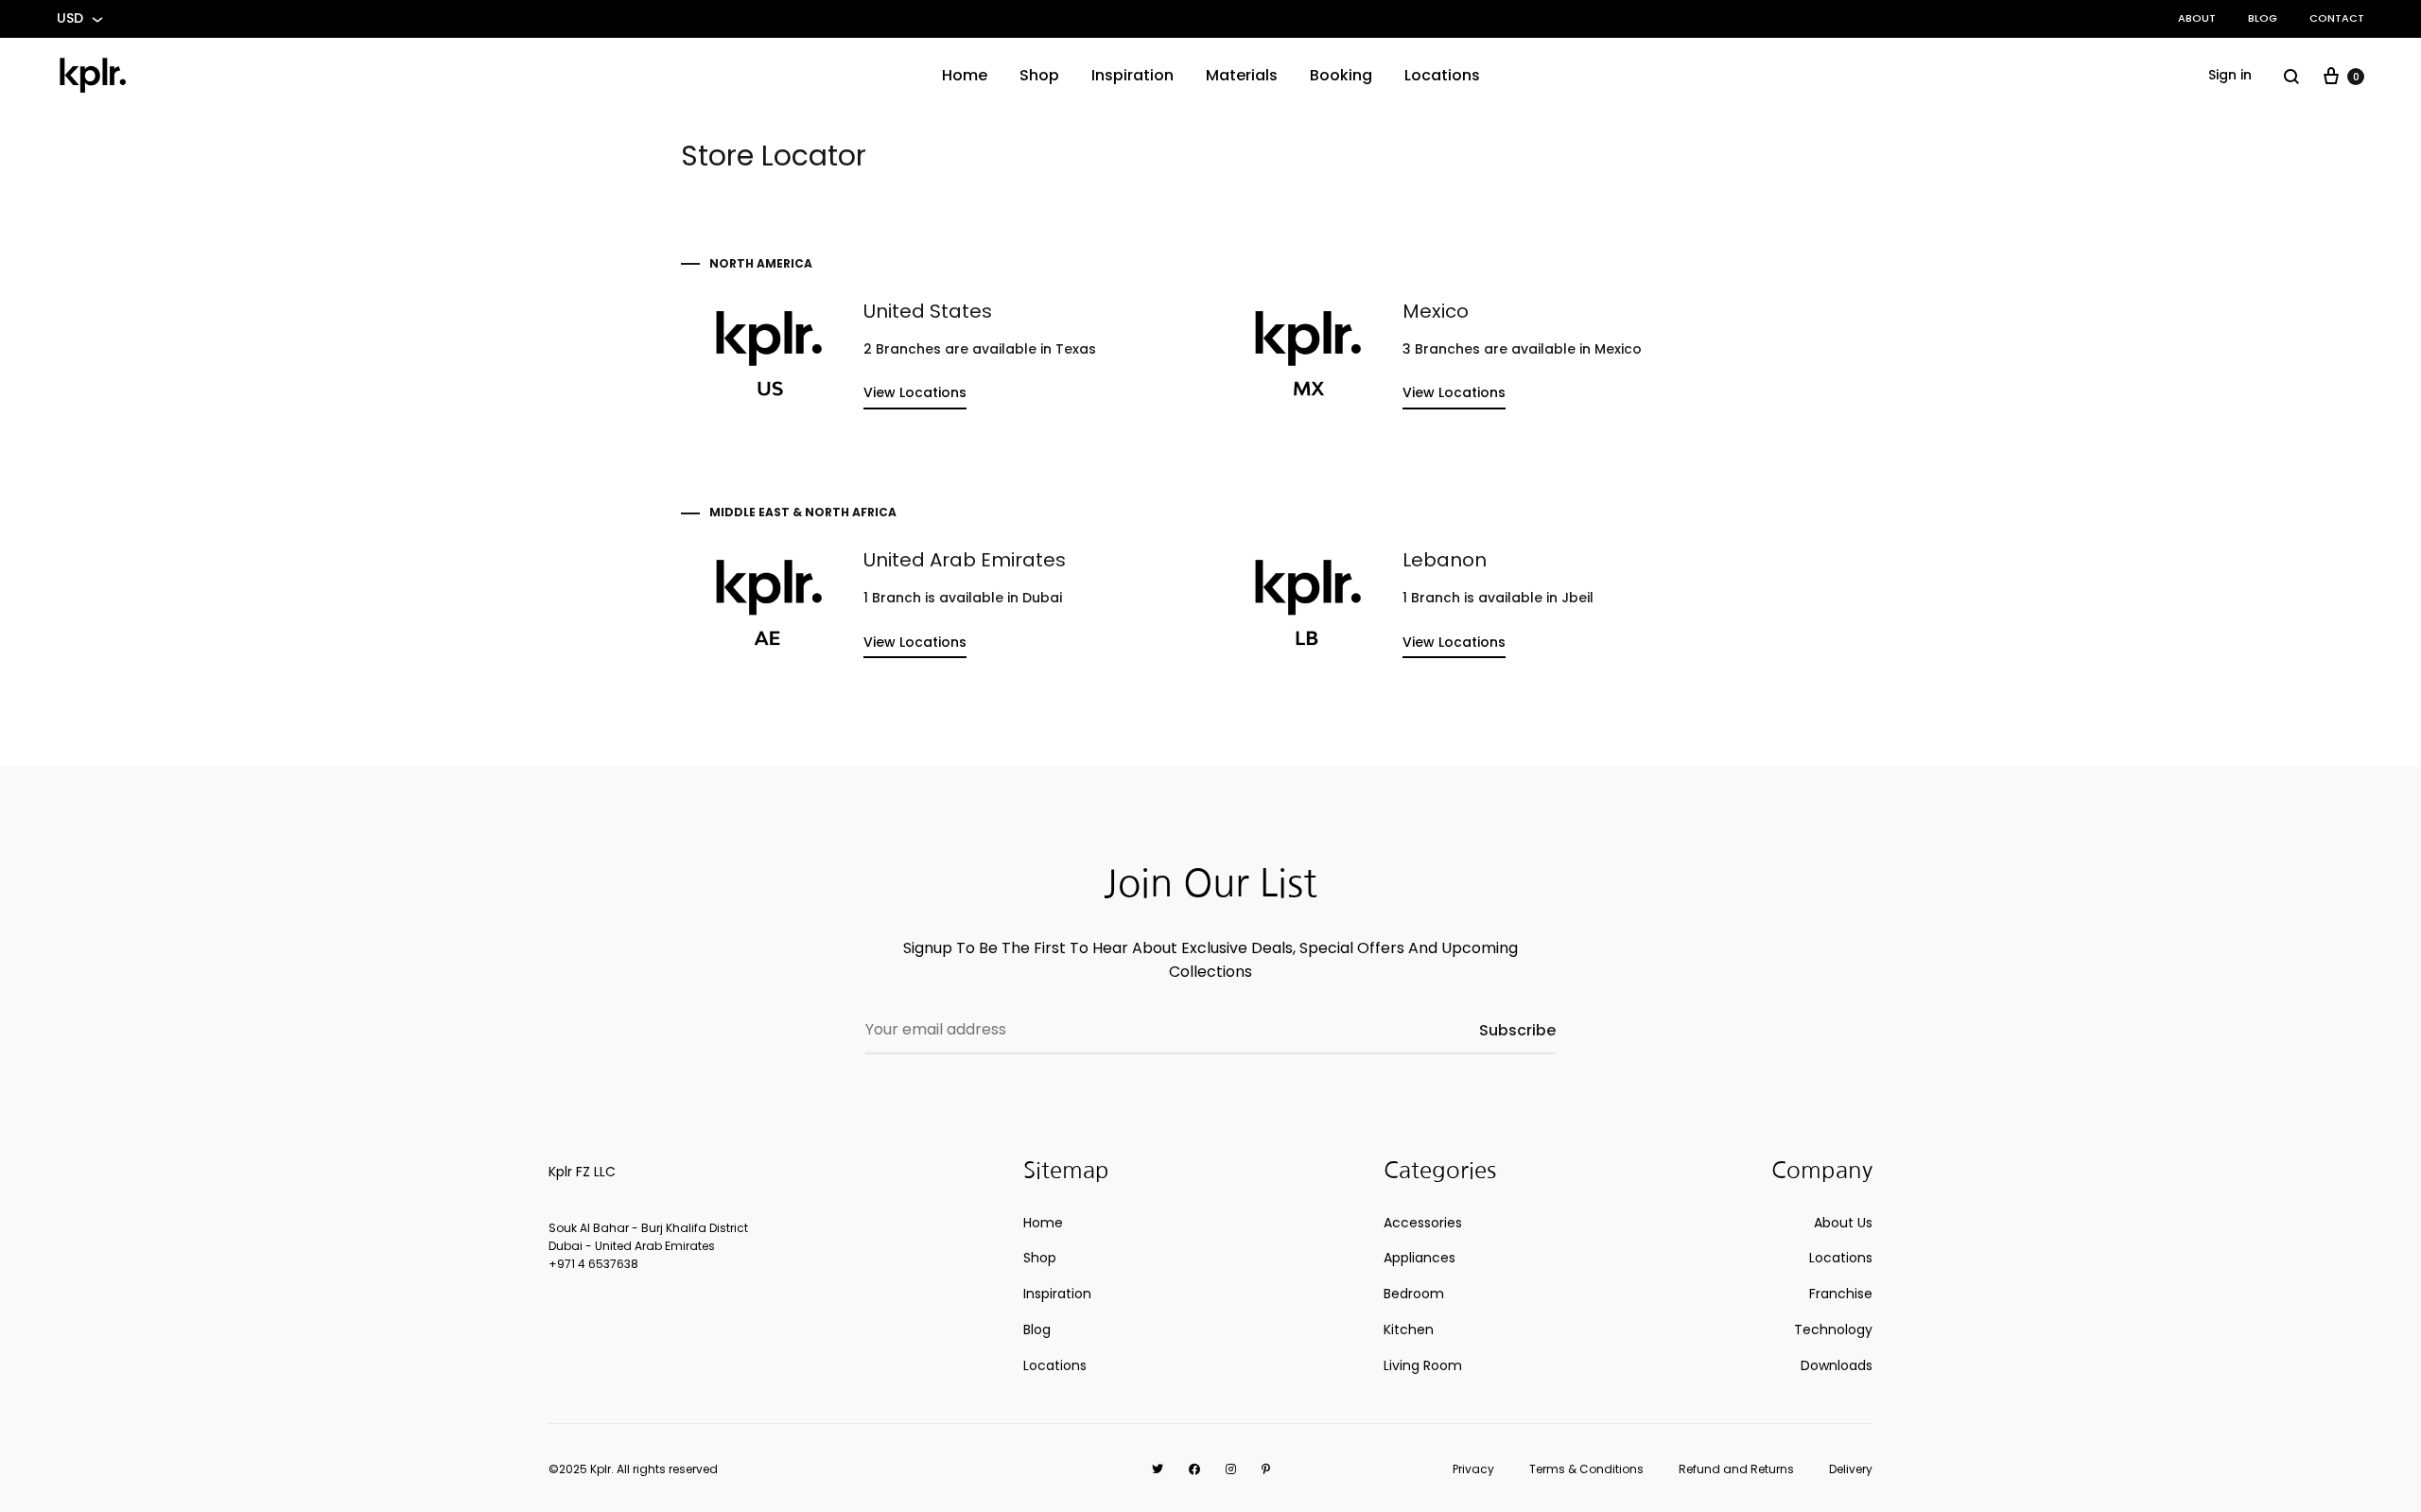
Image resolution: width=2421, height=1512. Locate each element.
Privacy (1473, 1469)
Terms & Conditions (1586, 1469)
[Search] (2291, 76)
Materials (1242, 75)
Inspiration (1132, 75)
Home (965, 75)
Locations (1442, 75)
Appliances (1420, 1258)
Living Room (1423, 1365)
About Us (1843, 1223)
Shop (1039, 75)
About (2197, 18)
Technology (1833, 1330)
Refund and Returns (1736, 1469)
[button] (915, 396)
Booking (1341, 75)
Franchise (1841, 1294)
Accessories (1423, 1223)
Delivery (1851, 1469)
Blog (2263, 18)
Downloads (1837, 1365)
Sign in (2230, 75)
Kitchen (1409, 1330)
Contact (2337, 18)
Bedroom (1414, 1294)
